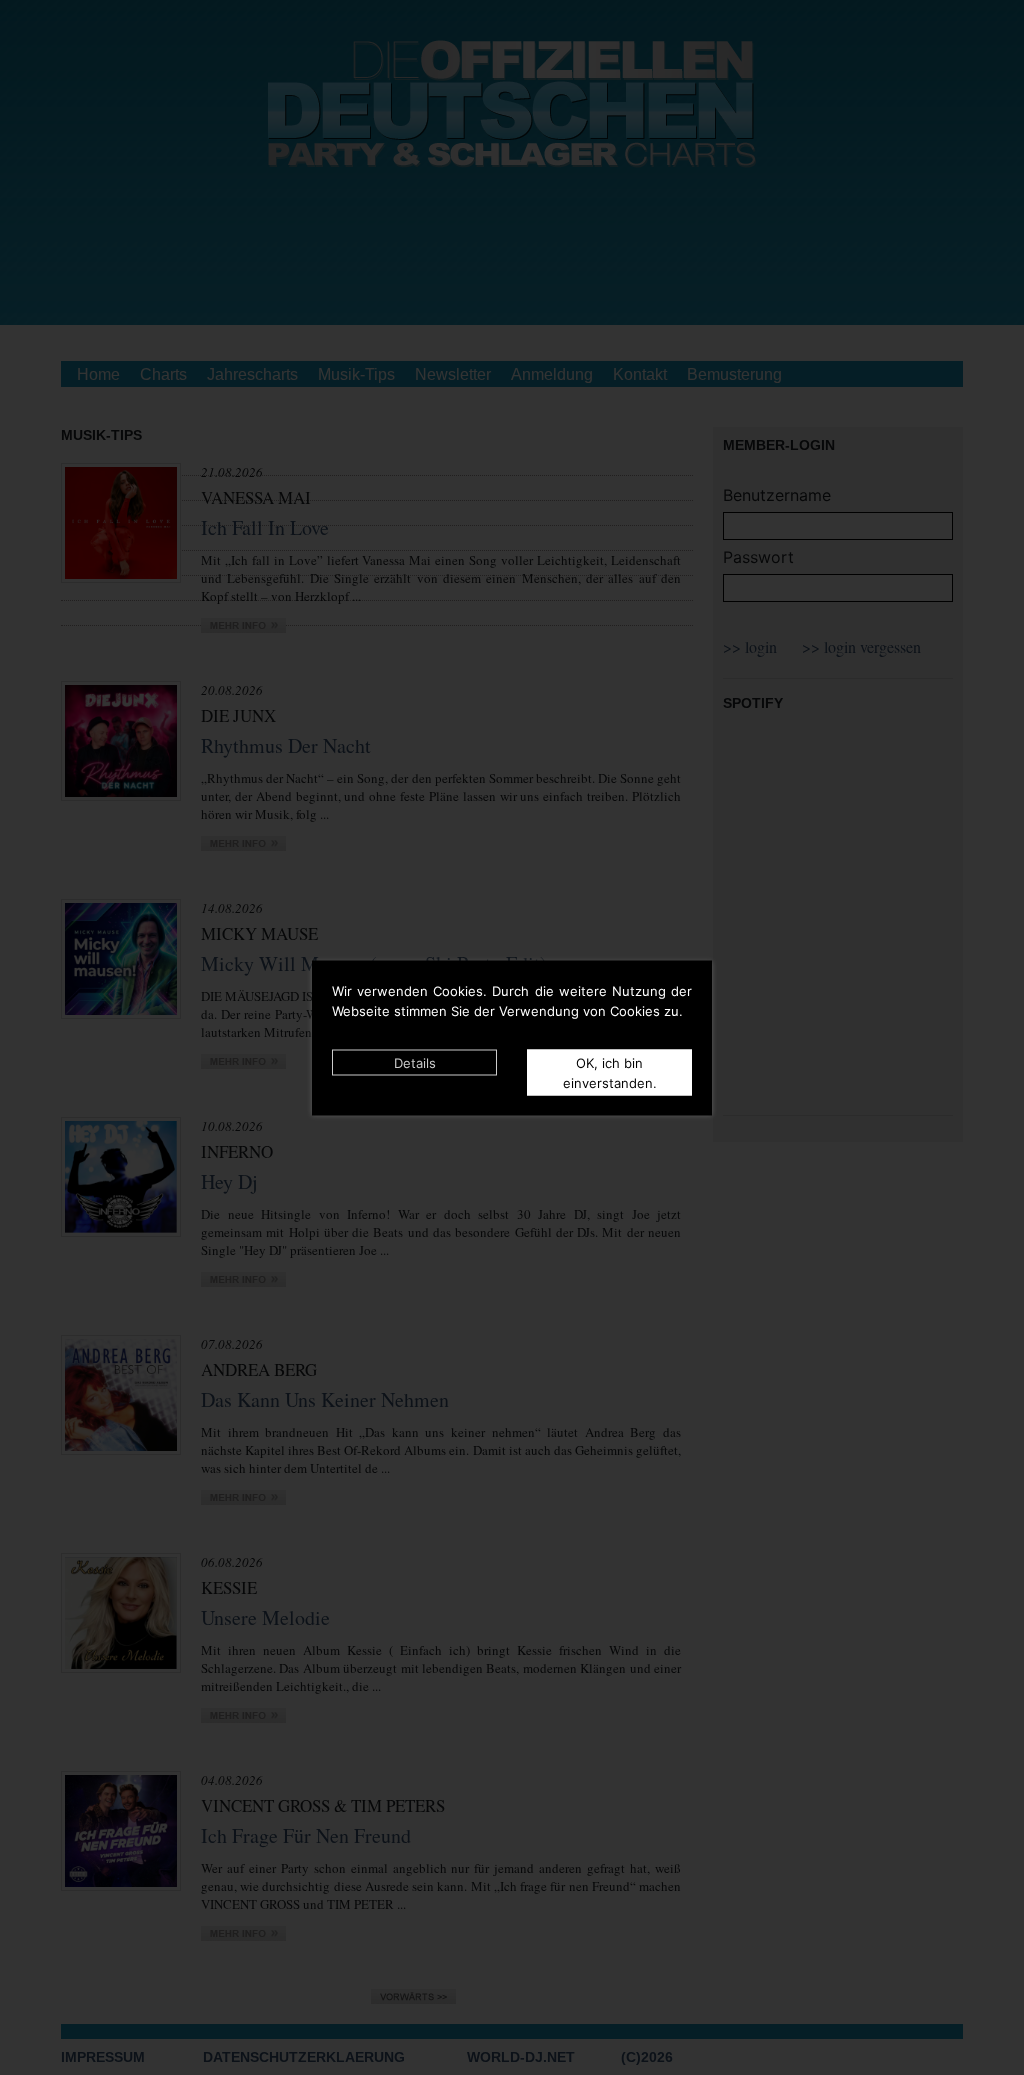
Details (415, 1062)
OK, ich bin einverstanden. (610, 1072)
